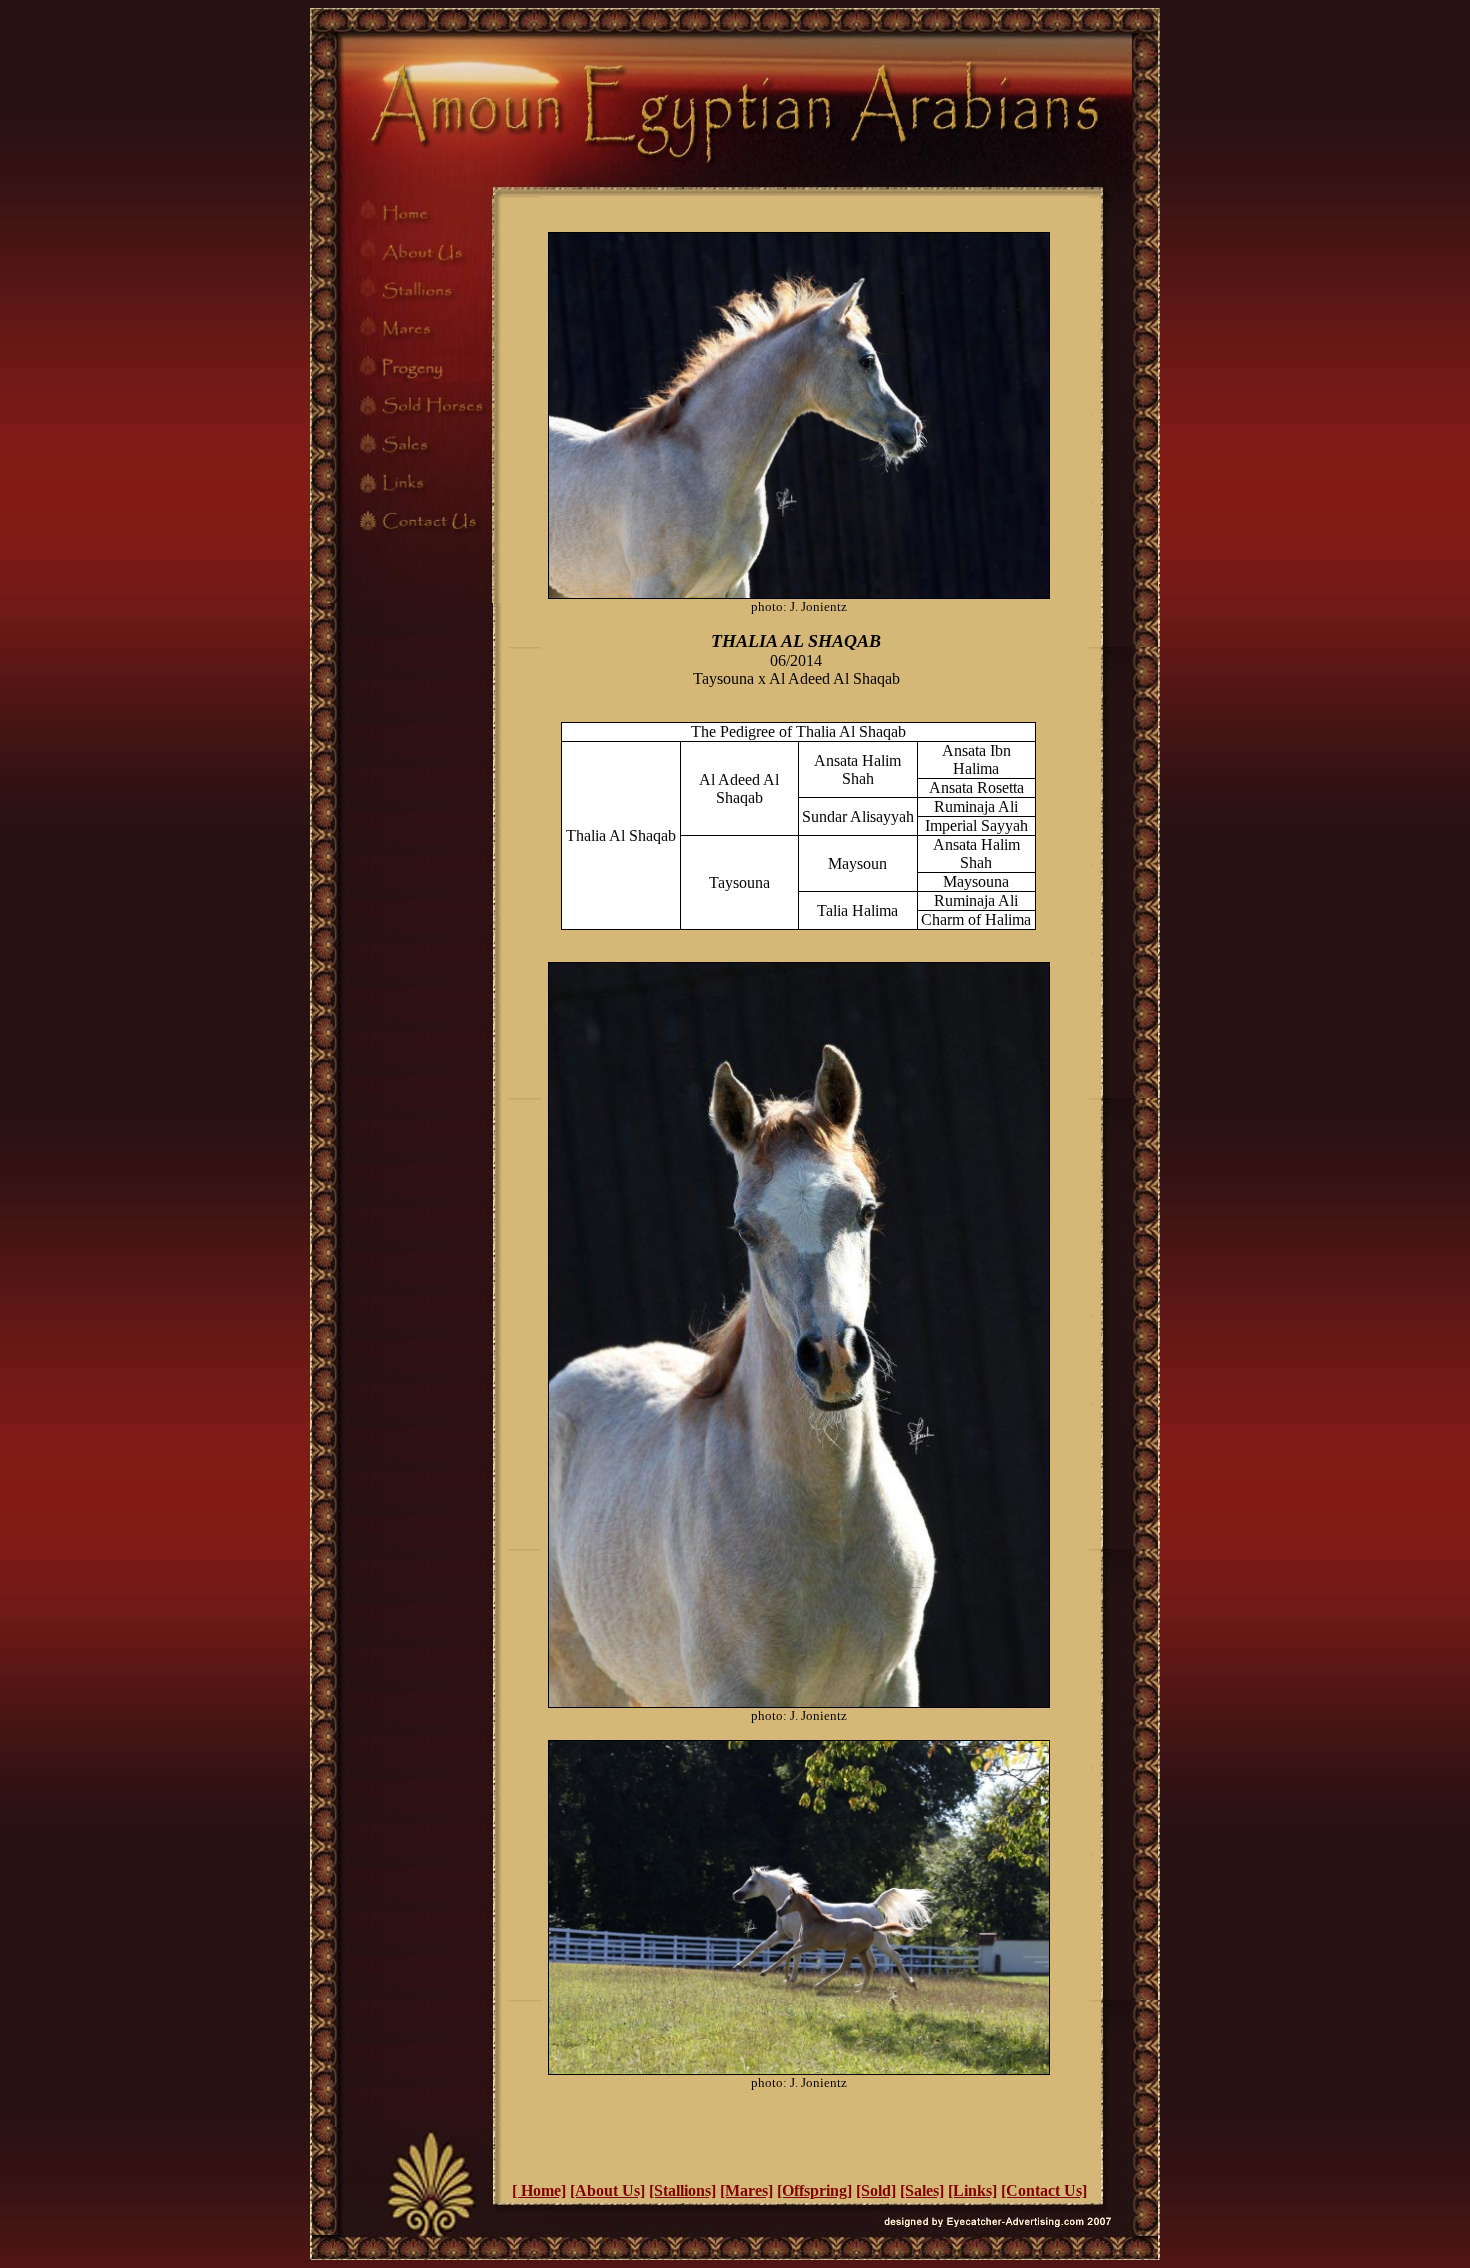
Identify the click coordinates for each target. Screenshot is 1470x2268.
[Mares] (746, 2190)
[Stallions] (682, 2190)
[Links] (972, 2190)
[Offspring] (814, 2190)
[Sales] (922, 2190)
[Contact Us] (1044, 2190)
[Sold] (876, 2190)
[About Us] (607, 2190)
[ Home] (539, 2190)
